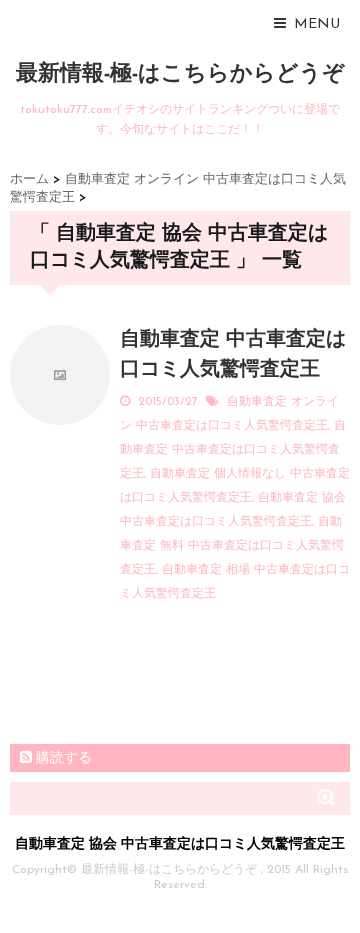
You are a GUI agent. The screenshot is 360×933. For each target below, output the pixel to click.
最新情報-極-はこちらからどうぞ (180, 74)
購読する (62, 758)
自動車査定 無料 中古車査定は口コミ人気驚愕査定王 (232, 546)
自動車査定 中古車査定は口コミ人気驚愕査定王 (233, 450)
